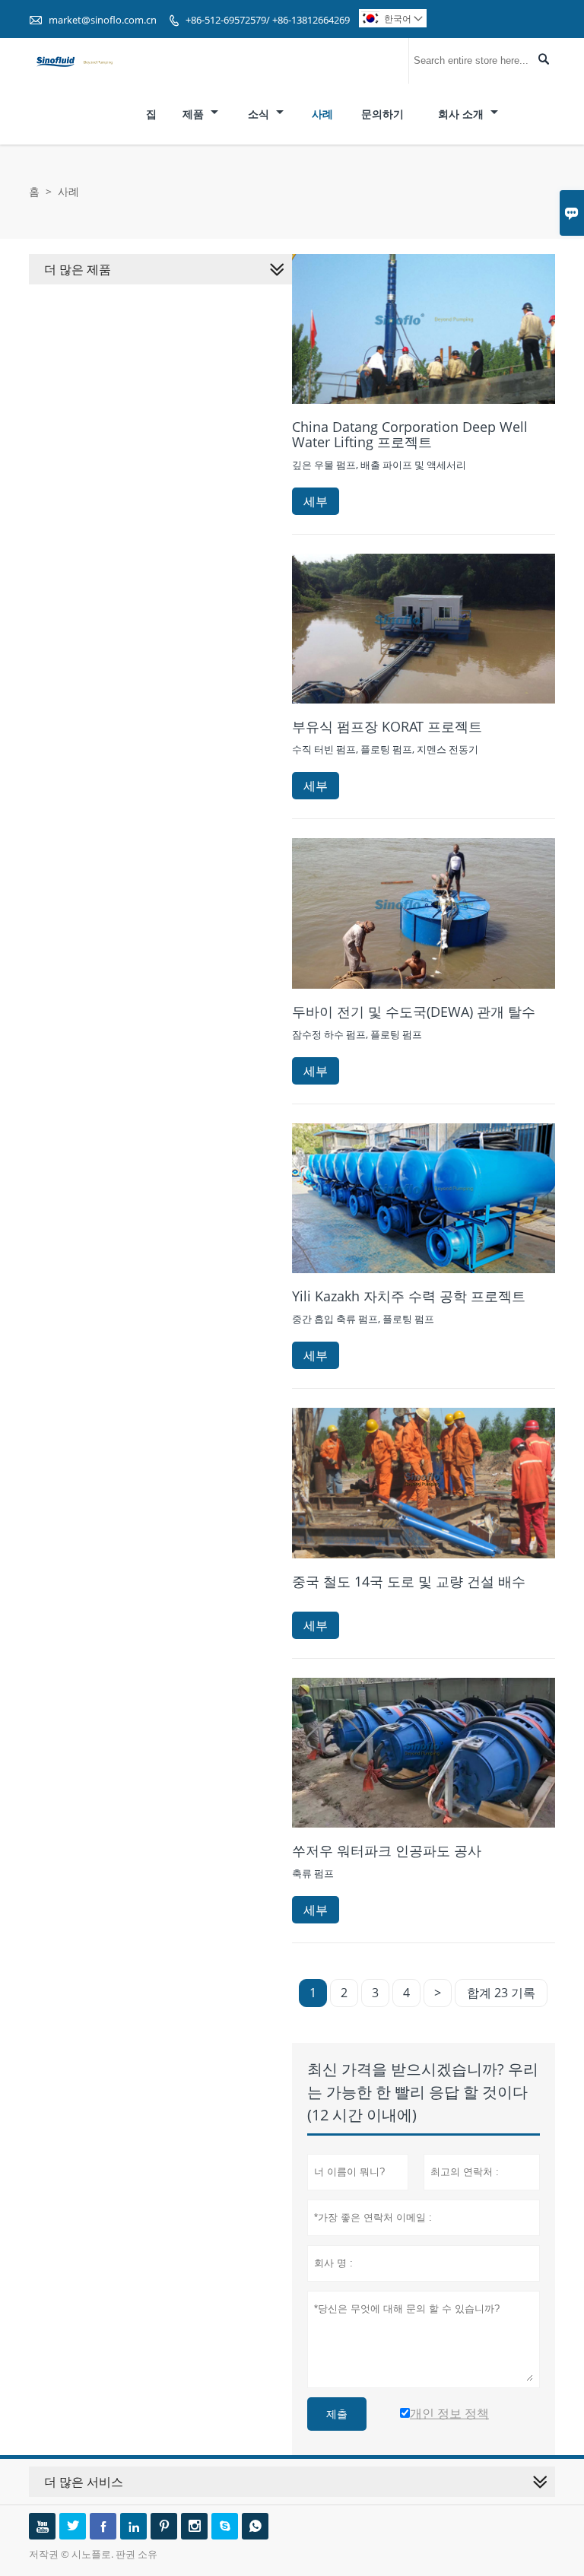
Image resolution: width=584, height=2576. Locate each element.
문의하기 (382, 114)
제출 (337, 2414)
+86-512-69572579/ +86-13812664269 (268, 20)
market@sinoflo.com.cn (103, 20)
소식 (260, 114)
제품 (195, 114)
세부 (316, 501)
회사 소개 (462, 114)
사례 (322, 114)
